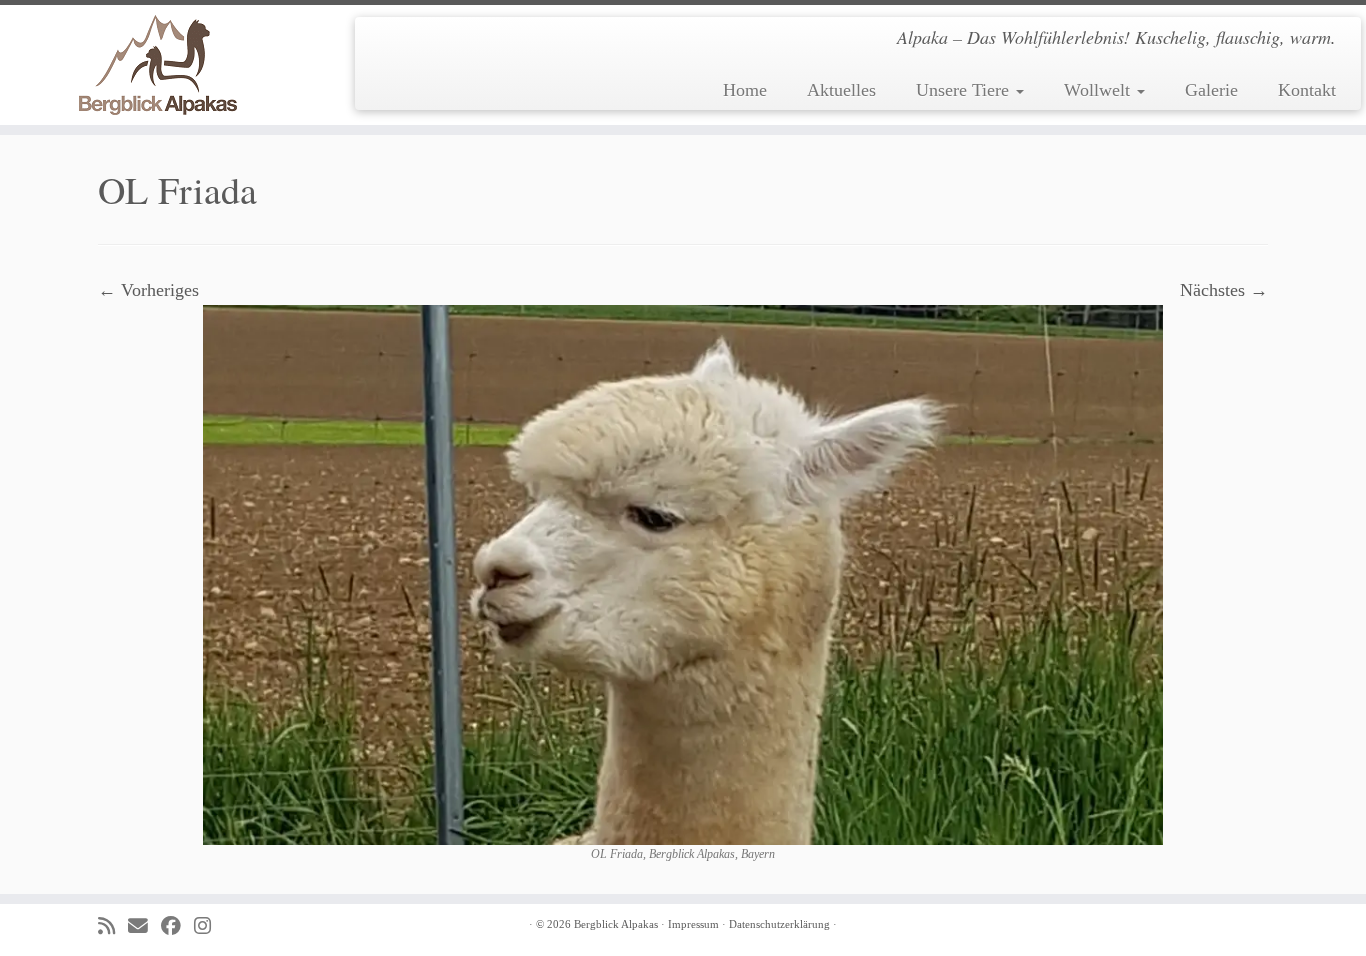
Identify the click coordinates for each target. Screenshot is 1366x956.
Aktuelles (841, 90)
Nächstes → (1224, 290)
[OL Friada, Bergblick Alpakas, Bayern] (683, 573)
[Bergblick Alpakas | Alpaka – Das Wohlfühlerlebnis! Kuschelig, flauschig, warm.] (157, 65)
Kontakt (1307, 90)
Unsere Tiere (965, 90)
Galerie (1211, 90)
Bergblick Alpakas (616, 924)
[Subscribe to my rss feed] (113, 926)
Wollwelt (1099, 90)
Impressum (693, 924)
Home (745, 90)
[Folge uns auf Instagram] (209, 926)
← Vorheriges (148, 290)
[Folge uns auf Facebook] (177, 926)
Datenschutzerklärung (779, 924)
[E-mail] (144, 926)
